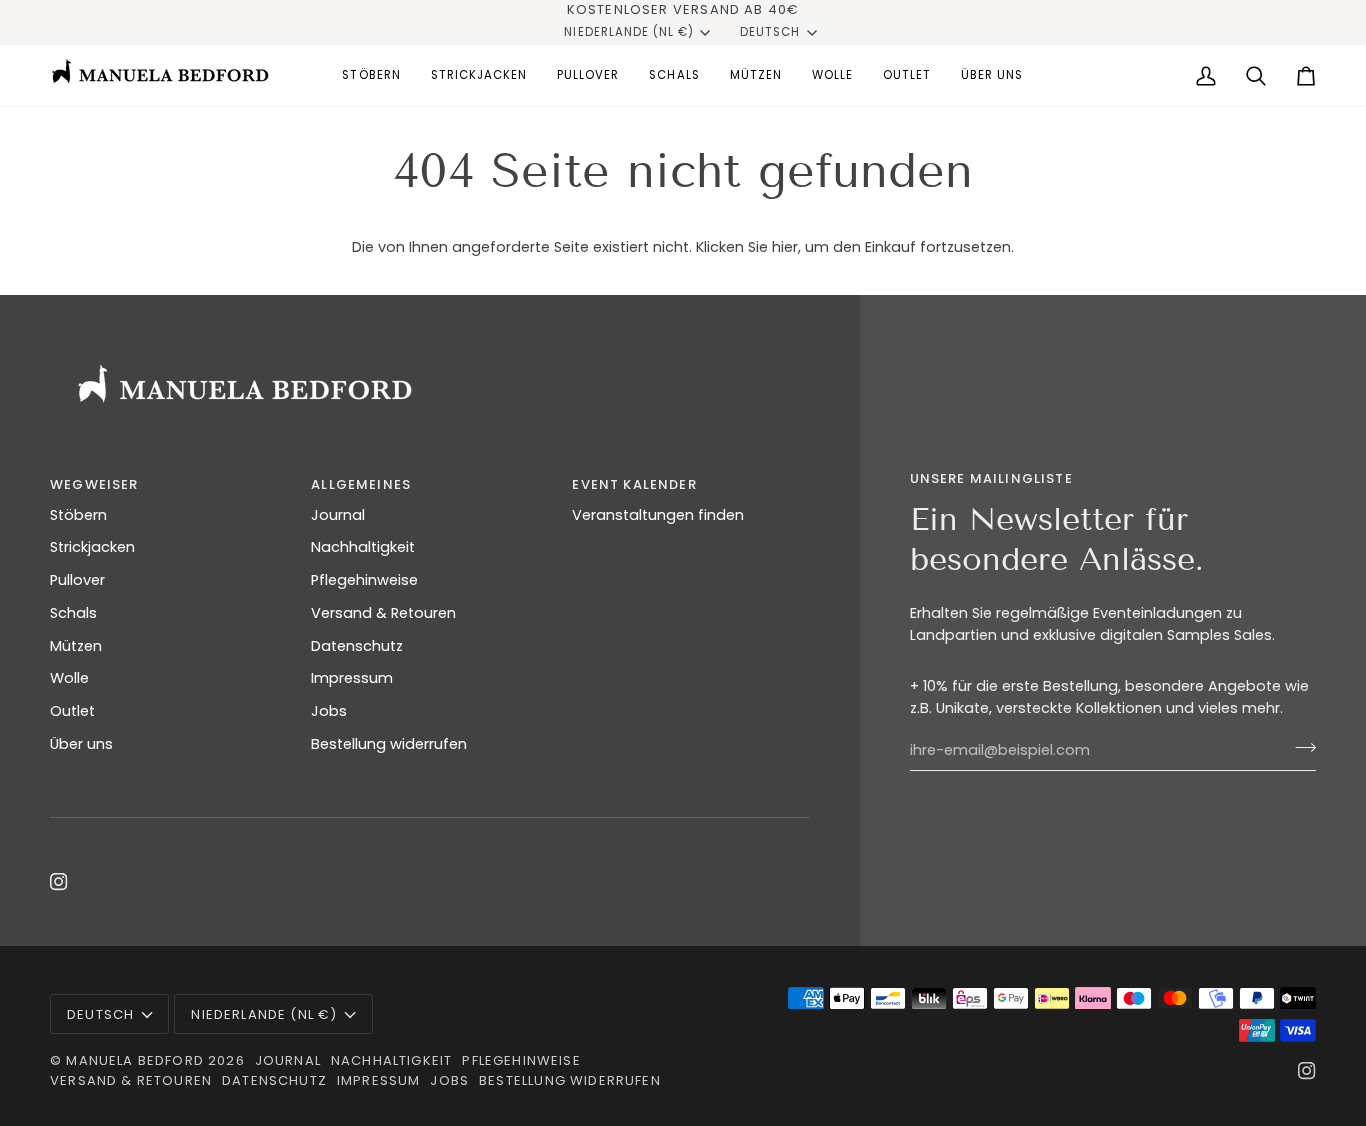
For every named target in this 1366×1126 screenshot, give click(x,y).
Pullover (77, 580)
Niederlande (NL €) (629, 32)
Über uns (81, 744)
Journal (338, 515)
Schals (73, 613)
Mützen (76, 646)
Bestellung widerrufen (389, 744)
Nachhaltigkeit (363, 547)
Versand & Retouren (383, 613)
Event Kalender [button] (634, 484)
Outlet (72, 711)
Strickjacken (92, 547)
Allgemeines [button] (361, 484)
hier (785, 247)
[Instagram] (59, 882)
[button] (371, 75)
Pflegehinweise (364, 580)
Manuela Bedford (135, 1060)
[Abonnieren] (1299, 748)
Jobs (329, 711)
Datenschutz (357, 646)
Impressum (352, 678)
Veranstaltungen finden (658, 515)
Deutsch (770, 32)
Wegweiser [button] (94, 484)
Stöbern (78, 515)
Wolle (69, 678)
